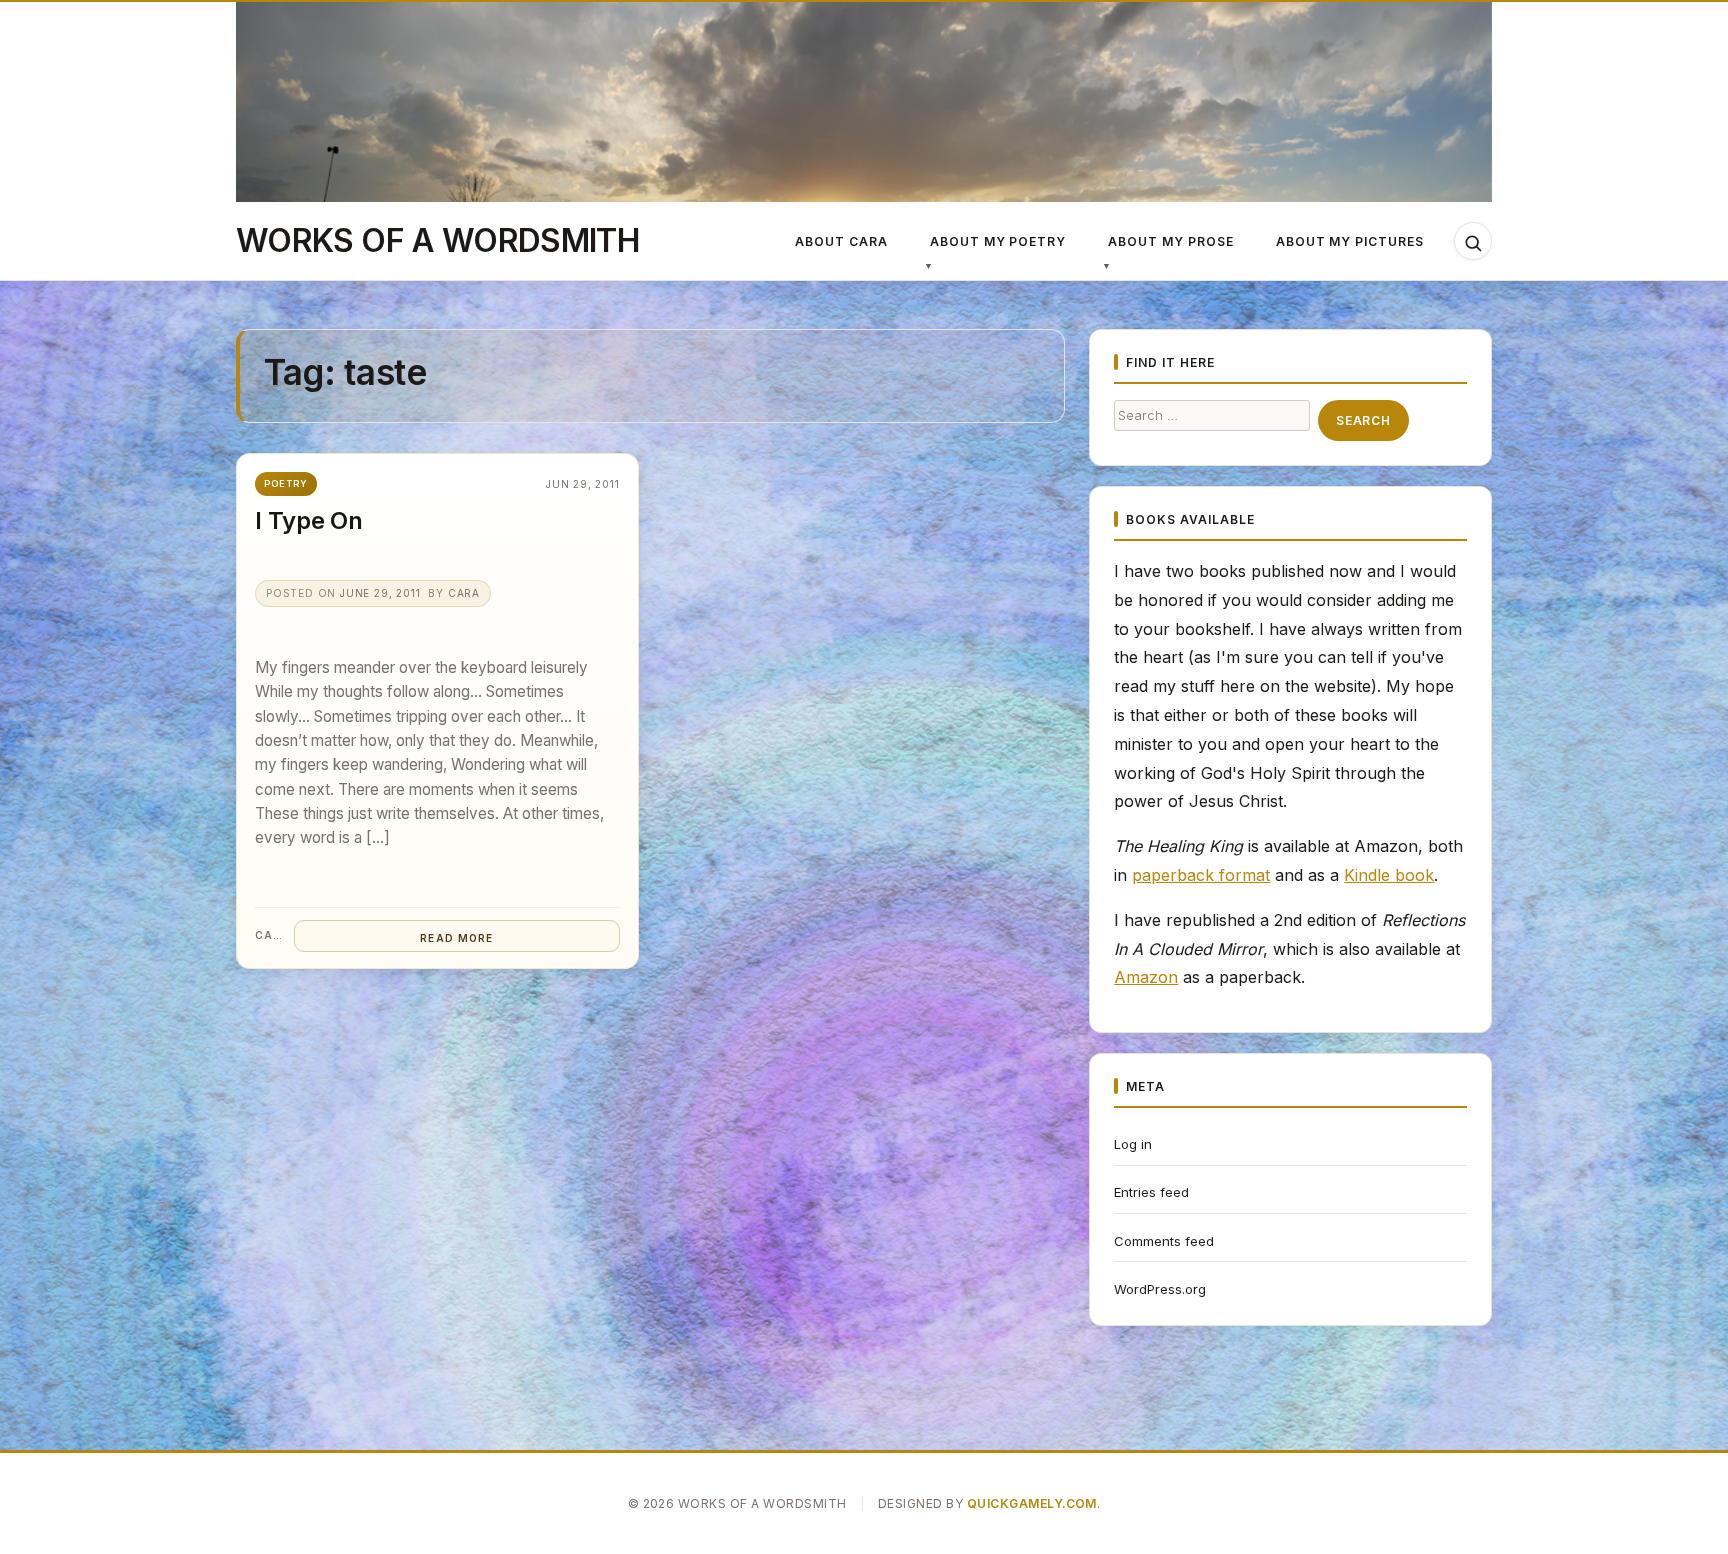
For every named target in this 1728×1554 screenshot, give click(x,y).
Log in (1133, 1144)
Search (1363, 420)
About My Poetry (998, 241)
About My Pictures (1350, 241)
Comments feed (1164, 1241)
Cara (464, 593)
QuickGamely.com (1032, 1503)
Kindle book (1389, 875)
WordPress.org (1160, 1289)
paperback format (1201, 875)
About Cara (841, 241)
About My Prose (1170, 241)
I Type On (309, 520)
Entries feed (1151, 1192)
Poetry (286, 483)
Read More (456, 938)
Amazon (1146, 977)
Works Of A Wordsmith (437, 240)
